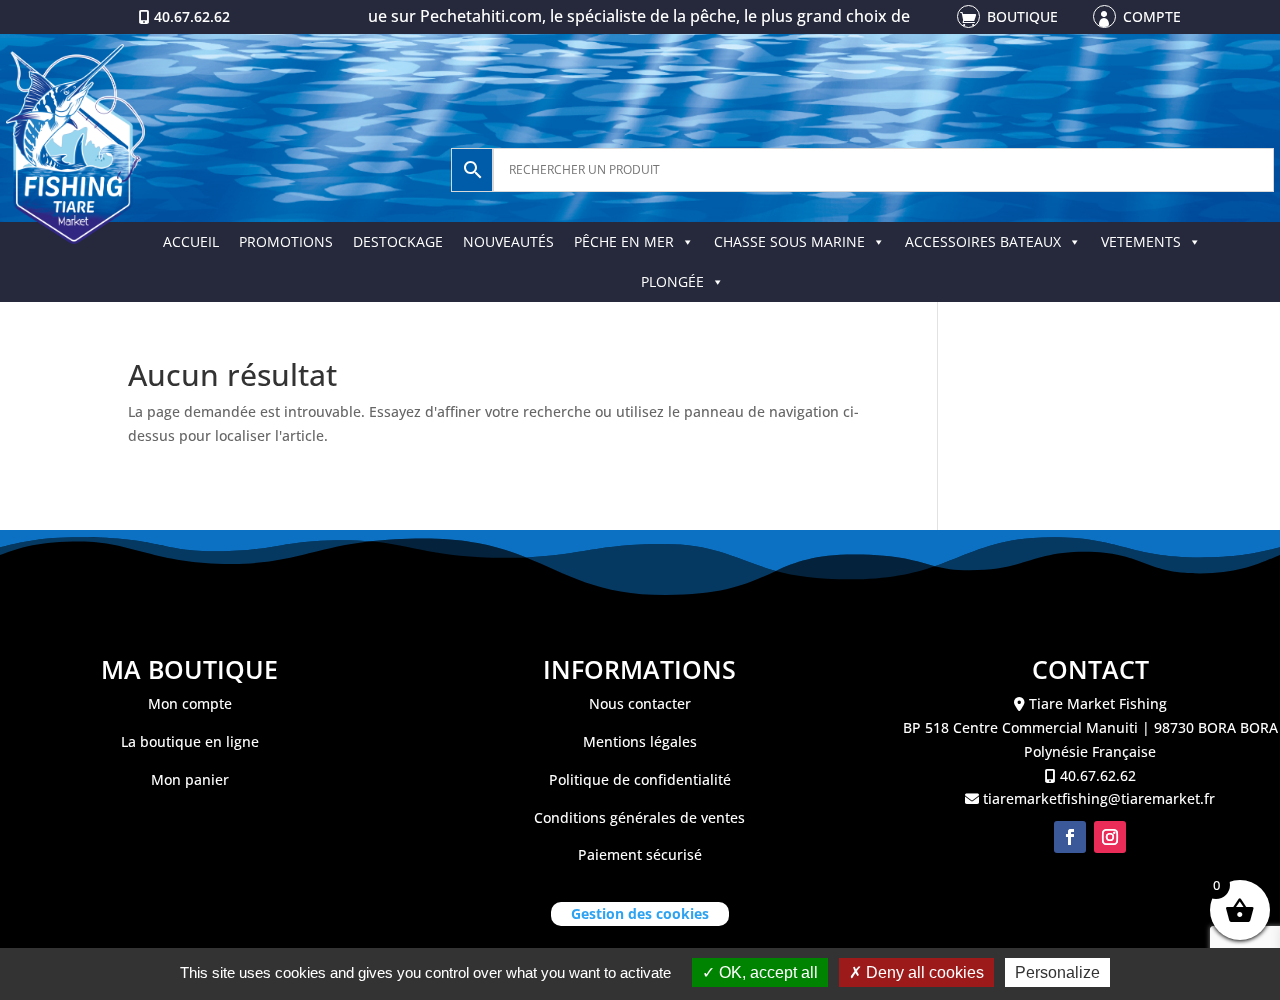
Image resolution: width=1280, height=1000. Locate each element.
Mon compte (190, 703)
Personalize (1057, 972)
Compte (1152, 16)
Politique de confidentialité (640, 779)
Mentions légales (640, 741)
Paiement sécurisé (640, 854)
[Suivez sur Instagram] (1110, 837)
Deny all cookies (923, 972)
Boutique (1022, 16)
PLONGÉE (672, 281)
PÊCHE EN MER (624, 241)
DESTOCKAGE (398, 241)
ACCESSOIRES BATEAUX (983, 241)
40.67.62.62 (192, 16)
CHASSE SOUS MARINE (789, 241)
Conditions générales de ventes (639, 817)
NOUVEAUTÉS (508, 241)
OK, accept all (766, 972)
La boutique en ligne (190, 741)
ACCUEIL (191, 241)
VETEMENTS (1141, 241)
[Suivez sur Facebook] (1070, 837)
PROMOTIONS (286, 241)
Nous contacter (640, 703)
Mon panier (190, 779)
